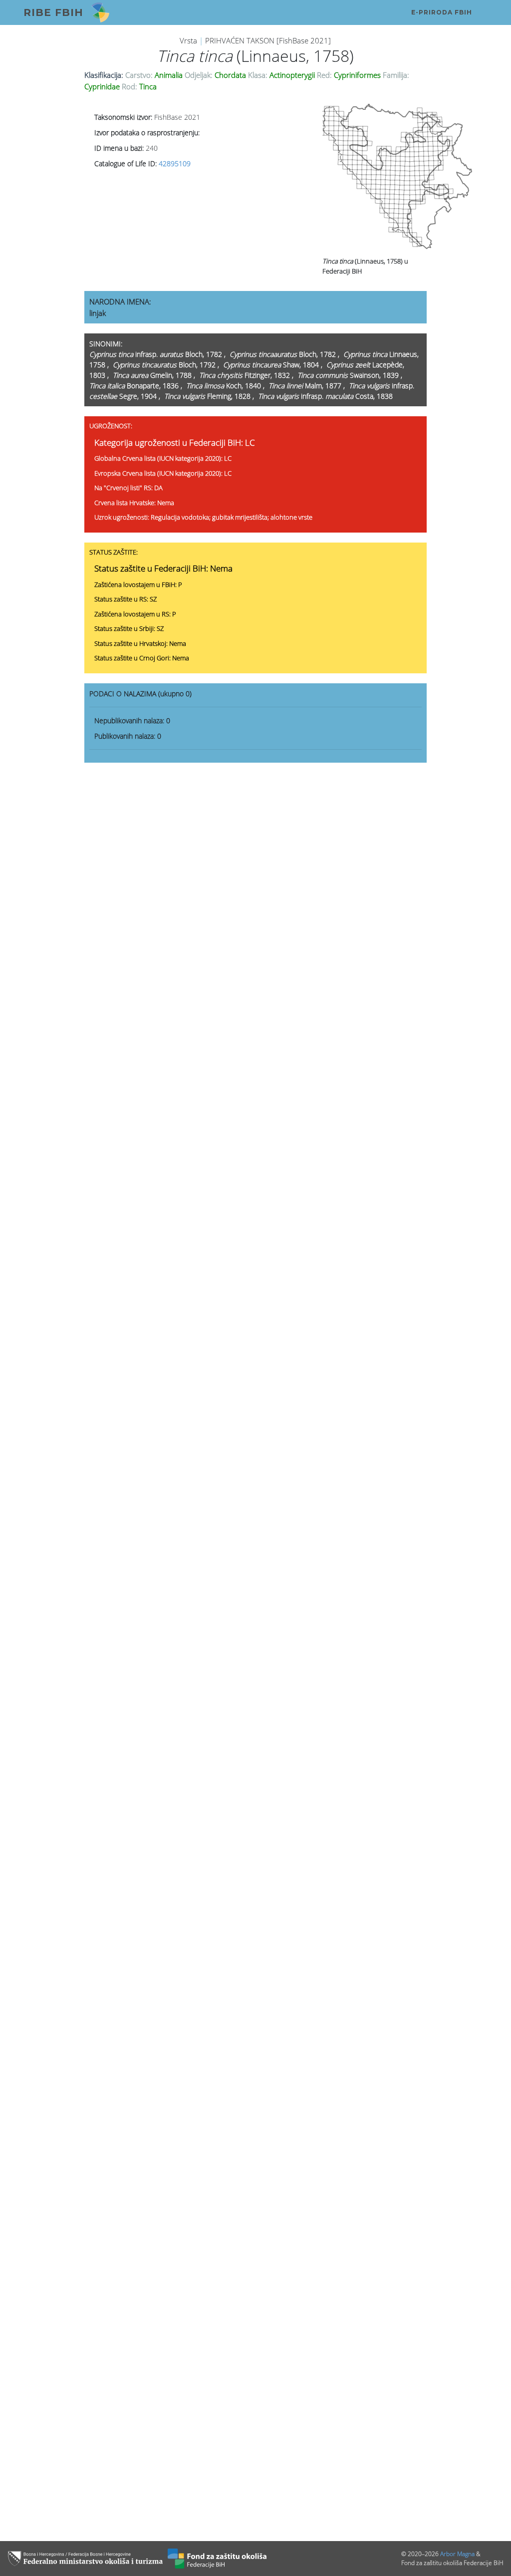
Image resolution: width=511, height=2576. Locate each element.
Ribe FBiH (53, 12)
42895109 (175, 163)
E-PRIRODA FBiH (442, 12)
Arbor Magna (457, 2554)
